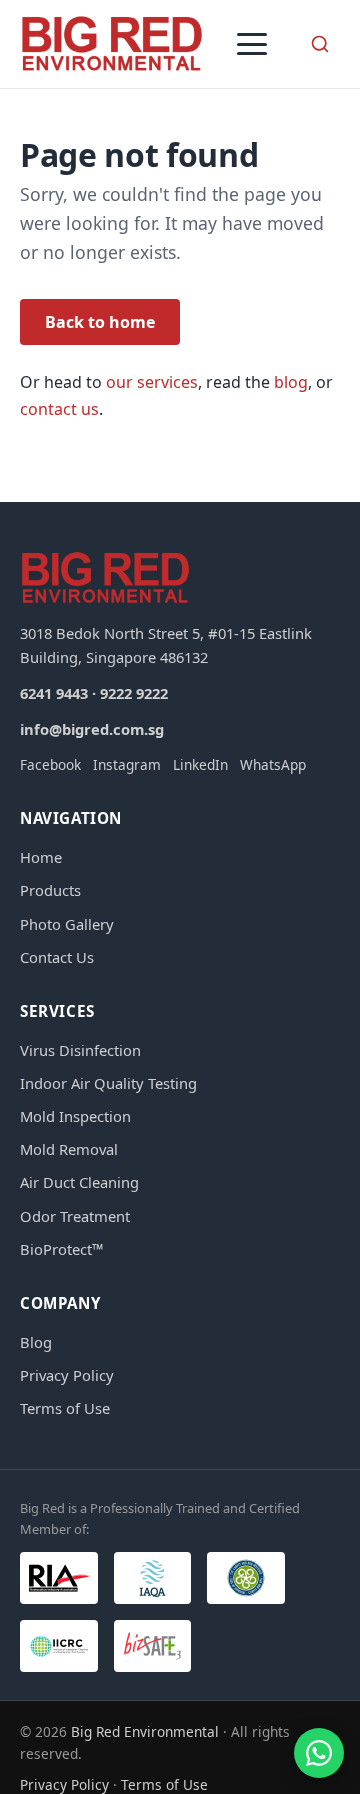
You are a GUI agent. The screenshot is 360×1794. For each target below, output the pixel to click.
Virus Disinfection (80, 1050)
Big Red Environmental (145, 1731)
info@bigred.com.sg (92, 729)
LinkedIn (200, 764)
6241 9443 (54, 693)
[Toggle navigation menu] (252, 44)
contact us (59, 409)
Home (41, 857)
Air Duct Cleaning (79, 1182)
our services (152, 382)
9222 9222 (134, 693)
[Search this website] (320, 44)
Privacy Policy (67, 1375)
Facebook (50, 764)
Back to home (100, 322)
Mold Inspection (75, 1116)
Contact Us (57, 957)
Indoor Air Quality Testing (108, 1083)
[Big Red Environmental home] (112, 44)
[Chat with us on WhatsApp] (319, 1753)
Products (50, 890)
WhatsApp (273, 764)
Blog (36, 1342)
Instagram (127, 764)
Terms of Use (65, 1408)
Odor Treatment (75, 1216)
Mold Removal (69, 1149)
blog (291, 382)
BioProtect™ (61, 1249)
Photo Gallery (67, 924)
